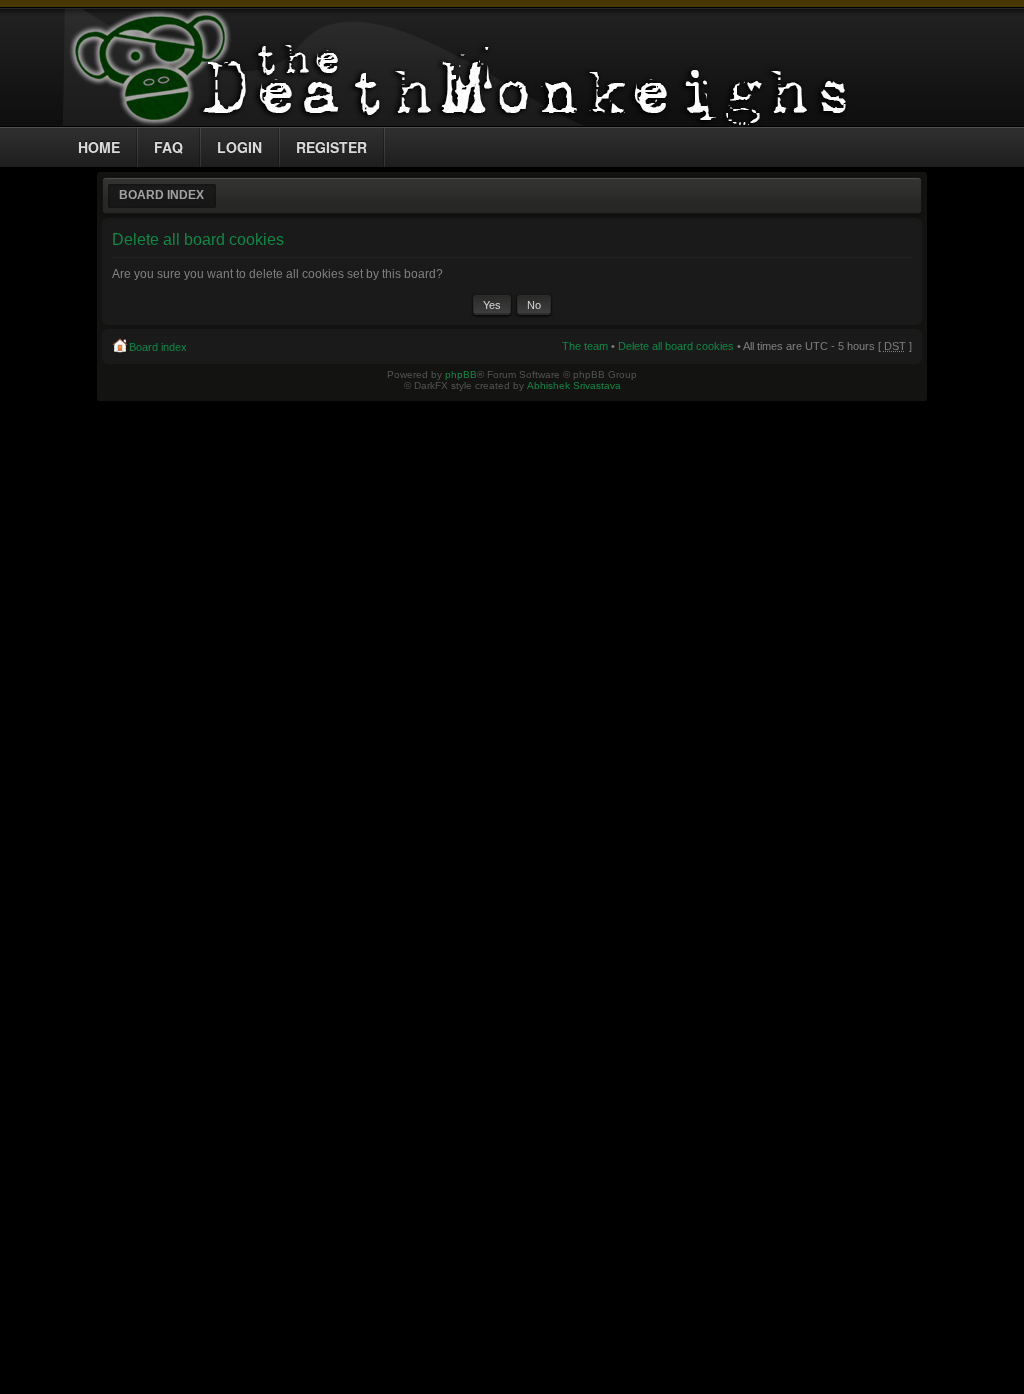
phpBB (461, 374)
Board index (161, 195)
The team (585, 346)
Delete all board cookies (676, 346)
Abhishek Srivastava (574, 385)
